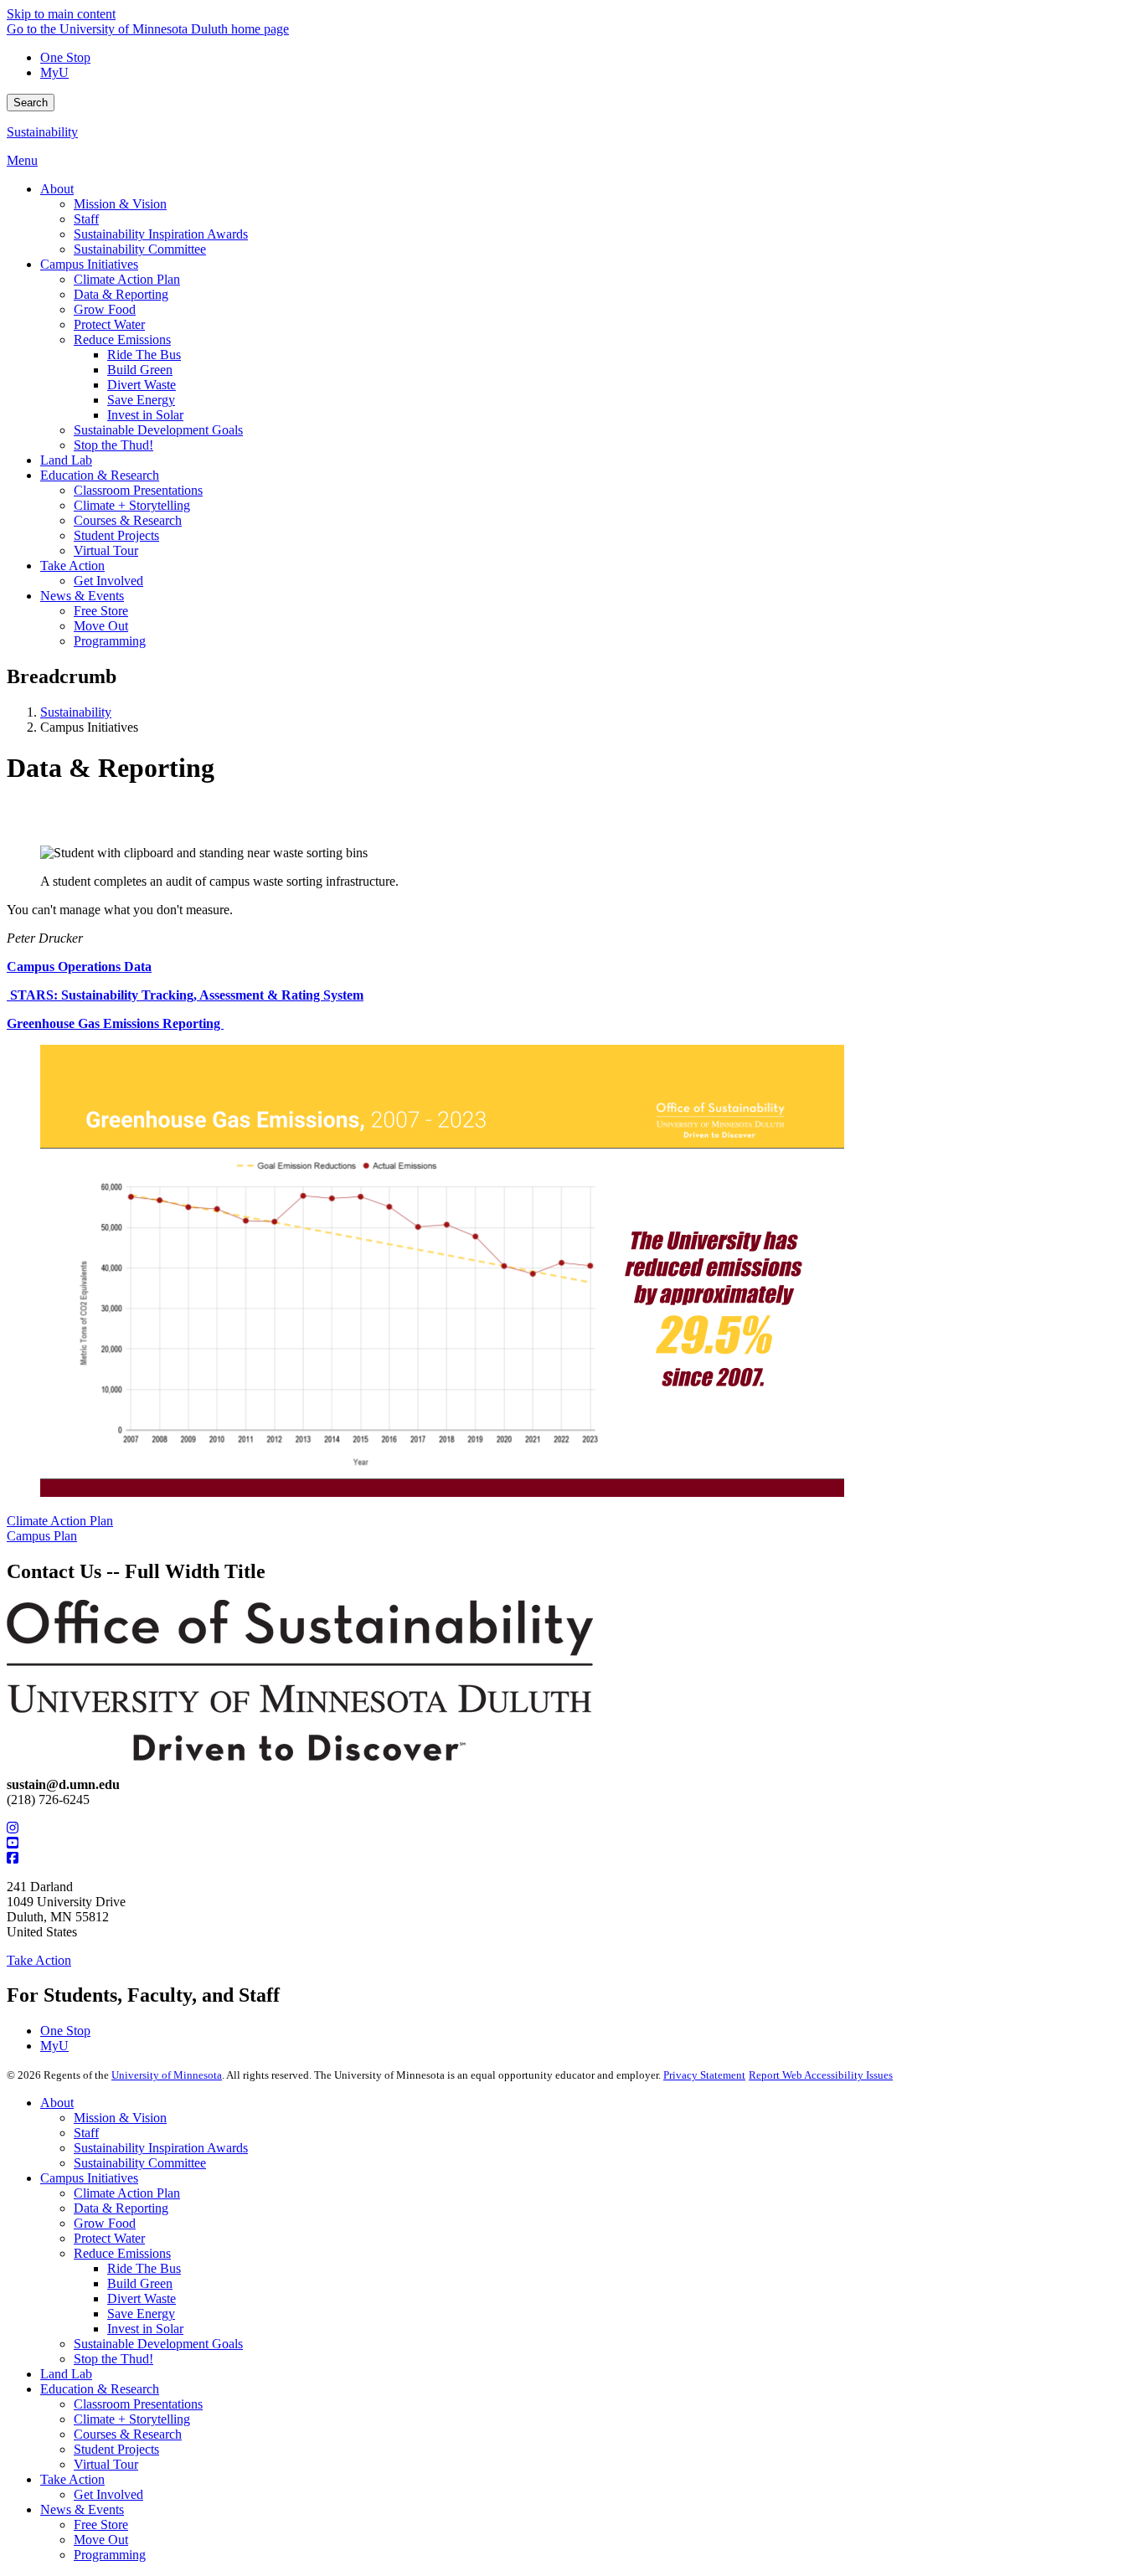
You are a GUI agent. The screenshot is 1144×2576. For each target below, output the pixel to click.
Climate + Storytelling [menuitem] (132, 505)
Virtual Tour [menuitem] (106, 550)
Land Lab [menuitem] (66, 460)
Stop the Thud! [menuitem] (113, 445)
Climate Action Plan (60, 1521)
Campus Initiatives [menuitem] (89, 264)
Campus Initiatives (89, 2178)
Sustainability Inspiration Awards (161, 2148)
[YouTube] (572, 1843)
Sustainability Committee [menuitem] (140, 249)
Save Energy (141, 2314)
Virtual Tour (106, 2464)
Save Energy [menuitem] (141, 400)
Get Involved (108, 2494)
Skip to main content (61, 14)
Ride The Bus (144, 2268)
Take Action (39, 1960)
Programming (110, 2555)
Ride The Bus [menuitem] (144, 355)
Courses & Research (128, 2434)
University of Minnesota (167, 2075)
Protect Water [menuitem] (109, 324)
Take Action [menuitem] (72, 566)
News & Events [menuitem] (82, 596)
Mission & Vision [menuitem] (120, 204)
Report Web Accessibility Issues (821, 2075)
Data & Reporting (121, 2208)
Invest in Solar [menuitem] (145, 415)
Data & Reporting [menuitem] (121, 294)
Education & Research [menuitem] (100, 475)
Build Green (140, 2283)
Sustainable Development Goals (158, 2344)
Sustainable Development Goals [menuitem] (158, 430)
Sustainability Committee (140, 2163)
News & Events (82, 2509)
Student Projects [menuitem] (116, 535)
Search (31, 103)
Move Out (101, 2540)
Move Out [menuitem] (101, 626)
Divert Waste (142, 2298)
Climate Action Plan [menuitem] (127, 279)
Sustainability (42, 132)
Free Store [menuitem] (101, 611)
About (57, 2103)
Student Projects (116, 2449)
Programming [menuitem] (110, 641)
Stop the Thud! (113, 2359)
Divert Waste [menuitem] (142, 385)
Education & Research (100, 2389)
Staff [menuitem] (86, 219)
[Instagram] (572, 1828)
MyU (54, 72)
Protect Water (109, 2238)
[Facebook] (572, 1859)
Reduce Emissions (122, 2253)
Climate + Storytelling (132, 2419)
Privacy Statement (704, 2075)
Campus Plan (42, 1536)
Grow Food (105, 2223)
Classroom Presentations (138, 2404)
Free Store (101, 2525)
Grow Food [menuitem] (105, 309)
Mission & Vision (120, 2118)
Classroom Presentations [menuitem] (138, 490)
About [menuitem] (57, 189)
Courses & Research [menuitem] (128, 520)
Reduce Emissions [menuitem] (122, 339)
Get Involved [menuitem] (108, 581)
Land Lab (66, 2374)
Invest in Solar (145, 2329)
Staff (86, 2133)
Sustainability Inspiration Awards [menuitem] (161, 234)
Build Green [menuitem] (140, 370)
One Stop (65, 57)
